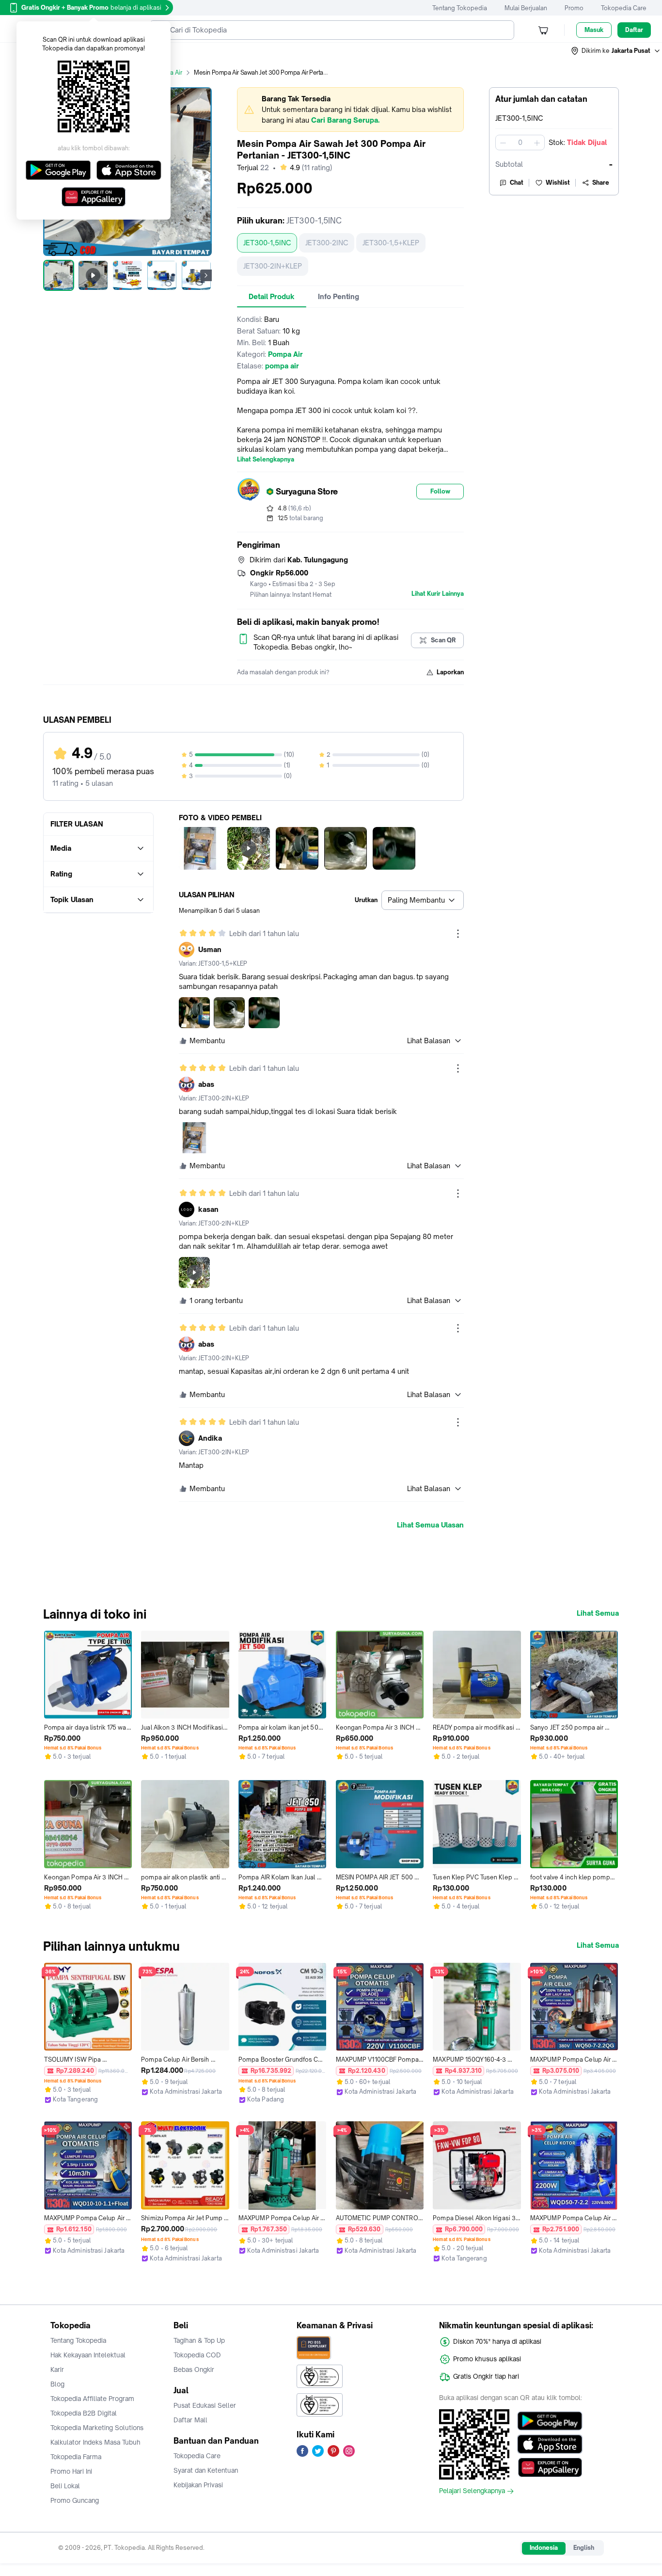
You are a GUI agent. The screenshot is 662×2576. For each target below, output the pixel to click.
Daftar (634, 30)
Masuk (594, 30)
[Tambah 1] (537, 143)
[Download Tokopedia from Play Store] (550, 2421)
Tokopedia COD (197, 2355)
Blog (57, 2384)
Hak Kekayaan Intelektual (88, 2355)
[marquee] (350, 110)
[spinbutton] (520, 143)
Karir (57, 2369)
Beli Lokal (65, 2486)
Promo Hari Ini (71, 2471)
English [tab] (584, 2548)
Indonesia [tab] (544, 2548)
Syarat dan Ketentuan (206, 2470)
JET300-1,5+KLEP (391, 243)
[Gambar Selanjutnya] (206, 275)
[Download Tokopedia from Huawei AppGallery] (550, 2467)
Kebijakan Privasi (198, 2485)
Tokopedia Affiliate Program (92, 2399)
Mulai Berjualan (526, 8)
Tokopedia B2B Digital (84, 2413)
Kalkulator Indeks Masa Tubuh (95, 2442)
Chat (517, 183)
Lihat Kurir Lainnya (438, 594)
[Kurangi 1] (503, 143)
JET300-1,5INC (267, 243)
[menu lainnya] (458, 934)
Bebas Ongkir (194, 2369)
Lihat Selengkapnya (266, 460)
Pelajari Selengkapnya (472, 2491)
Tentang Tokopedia (460, 8)
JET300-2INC (327, 243)
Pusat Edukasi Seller (205, 2405)
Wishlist (558, 183)
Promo (574, 8)
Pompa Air (168, 72)
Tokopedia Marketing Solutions (97, 2428)
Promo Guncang (75, 2500)
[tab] (272, 297)
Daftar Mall (190, 2420)
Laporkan (450, 672)
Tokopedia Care (624, 8)
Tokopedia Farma (76, 2457)
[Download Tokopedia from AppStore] (550, 2444)
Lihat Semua (598, 1613)
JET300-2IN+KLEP (273, 266)
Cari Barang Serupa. (345, 120)
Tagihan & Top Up (199, 2340)
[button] (616, 51)
